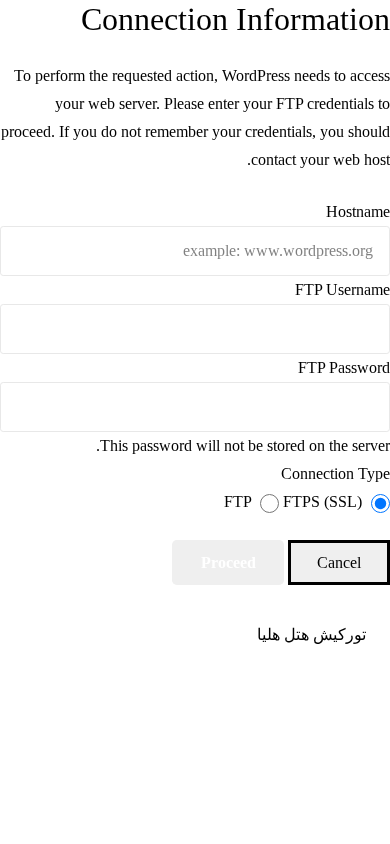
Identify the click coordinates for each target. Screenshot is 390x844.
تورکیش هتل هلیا (311, 634)
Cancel (339, 562)
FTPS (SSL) (320, 501)
